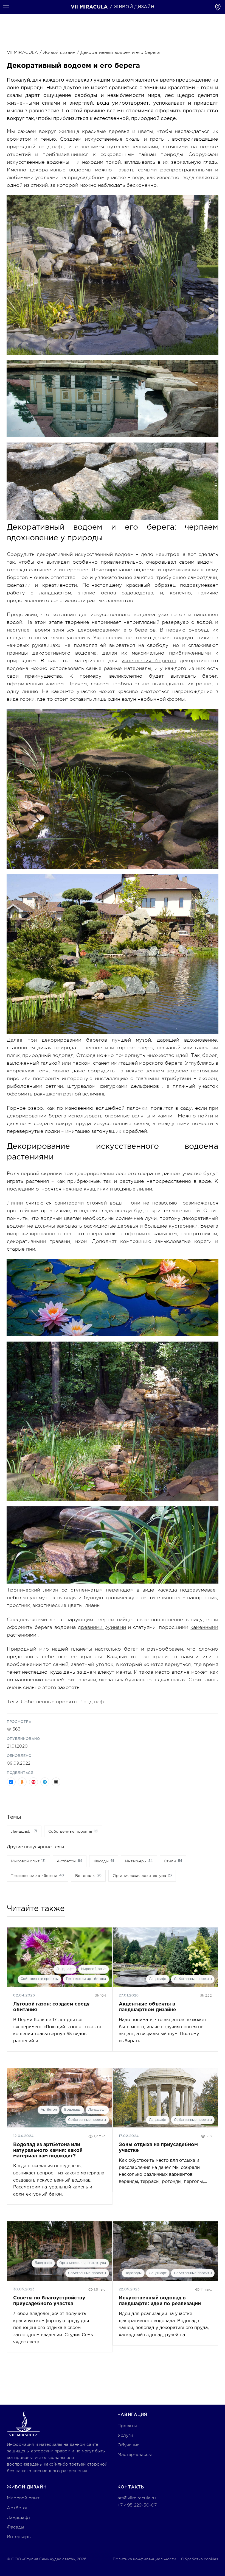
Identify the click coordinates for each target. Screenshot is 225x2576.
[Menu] (6, 7)
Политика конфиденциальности (144, 2559)
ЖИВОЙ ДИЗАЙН (134, 7)
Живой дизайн (59, 52)
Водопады (73, 2110)
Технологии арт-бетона (86, 1979)
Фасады (16, 2527)
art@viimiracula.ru (137, 2498)
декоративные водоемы (61, 170)
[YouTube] (133, 2519)
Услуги (125, 2435)
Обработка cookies (200, 2559)
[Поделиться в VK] (11, 1782)
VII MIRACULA (22, 52)
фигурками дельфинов (129, 1086)
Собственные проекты (40, 1979)
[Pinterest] (122, 2519)
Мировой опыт (93, 1969)
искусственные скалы (113, 139)
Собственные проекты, (50, 1702)
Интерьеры (19, 2537)
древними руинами (102, 1627)
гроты (157, 139)
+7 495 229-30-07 (137, 2505)
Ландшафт (93, 1702)
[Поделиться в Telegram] (45, 1782)
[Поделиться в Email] (56, 1782)
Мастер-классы (135, 2455)
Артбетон (49, 2110)
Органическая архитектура (83, 2263)
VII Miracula (89, 7)
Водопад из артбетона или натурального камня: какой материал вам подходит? (48, 2150)
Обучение (128, 2445)
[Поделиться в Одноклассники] (22, 1782)
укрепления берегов (149, 661)
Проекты (127, 2426)
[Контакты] (218, 7)
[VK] (144, 2519)
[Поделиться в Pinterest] (33, 1782)
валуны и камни (152, 1116)
